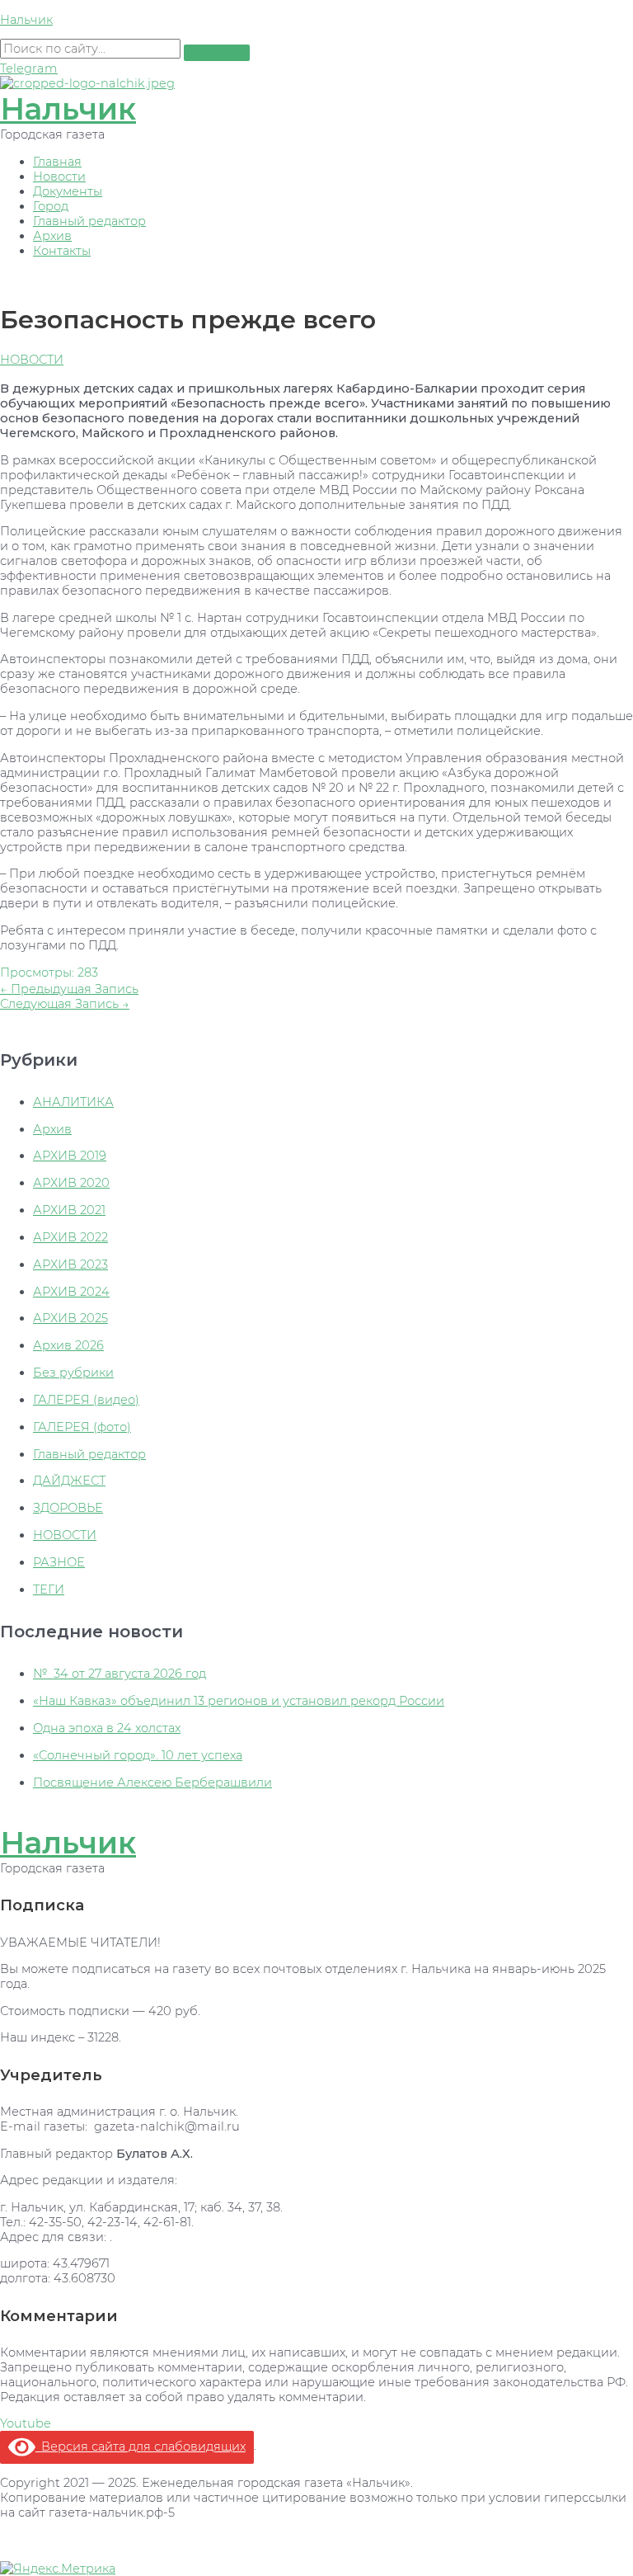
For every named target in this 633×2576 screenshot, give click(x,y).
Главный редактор (89, 221)
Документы (68, 191)
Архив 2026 (68, 1345)
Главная (57, 162)
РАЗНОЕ (59, 1562)
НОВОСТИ (32, 360)
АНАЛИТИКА (73, 1102)
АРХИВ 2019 (70, 1156)
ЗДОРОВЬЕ (68, 1508)
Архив (52, 236)
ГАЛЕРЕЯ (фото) (82, 1427)
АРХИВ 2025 (70, 1318)
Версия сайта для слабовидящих (141, 2446)
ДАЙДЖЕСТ (69, 1481)
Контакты (62, 251)
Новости (59, 177)
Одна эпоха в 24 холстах (107, 1728)
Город (51, 206)
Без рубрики (73, 1373)
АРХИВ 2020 (71, 1183)
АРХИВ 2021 (69, 1210)
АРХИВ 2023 (70, 1264)
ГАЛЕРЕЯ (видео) (86, 1400)
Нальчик (26, 20)
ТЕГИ (49, 1589)
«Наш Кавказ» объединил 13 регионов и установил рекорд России (239, 1701)
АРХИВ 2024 (71, 1292)
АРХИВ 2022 (70, 1237)
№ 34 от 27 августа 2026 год (120, 1674)
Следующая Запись (65, 1004)
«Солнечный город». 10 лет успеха (138, 1755)
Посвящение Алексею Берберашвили (152, 1782)
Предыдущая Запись (69, 989)
